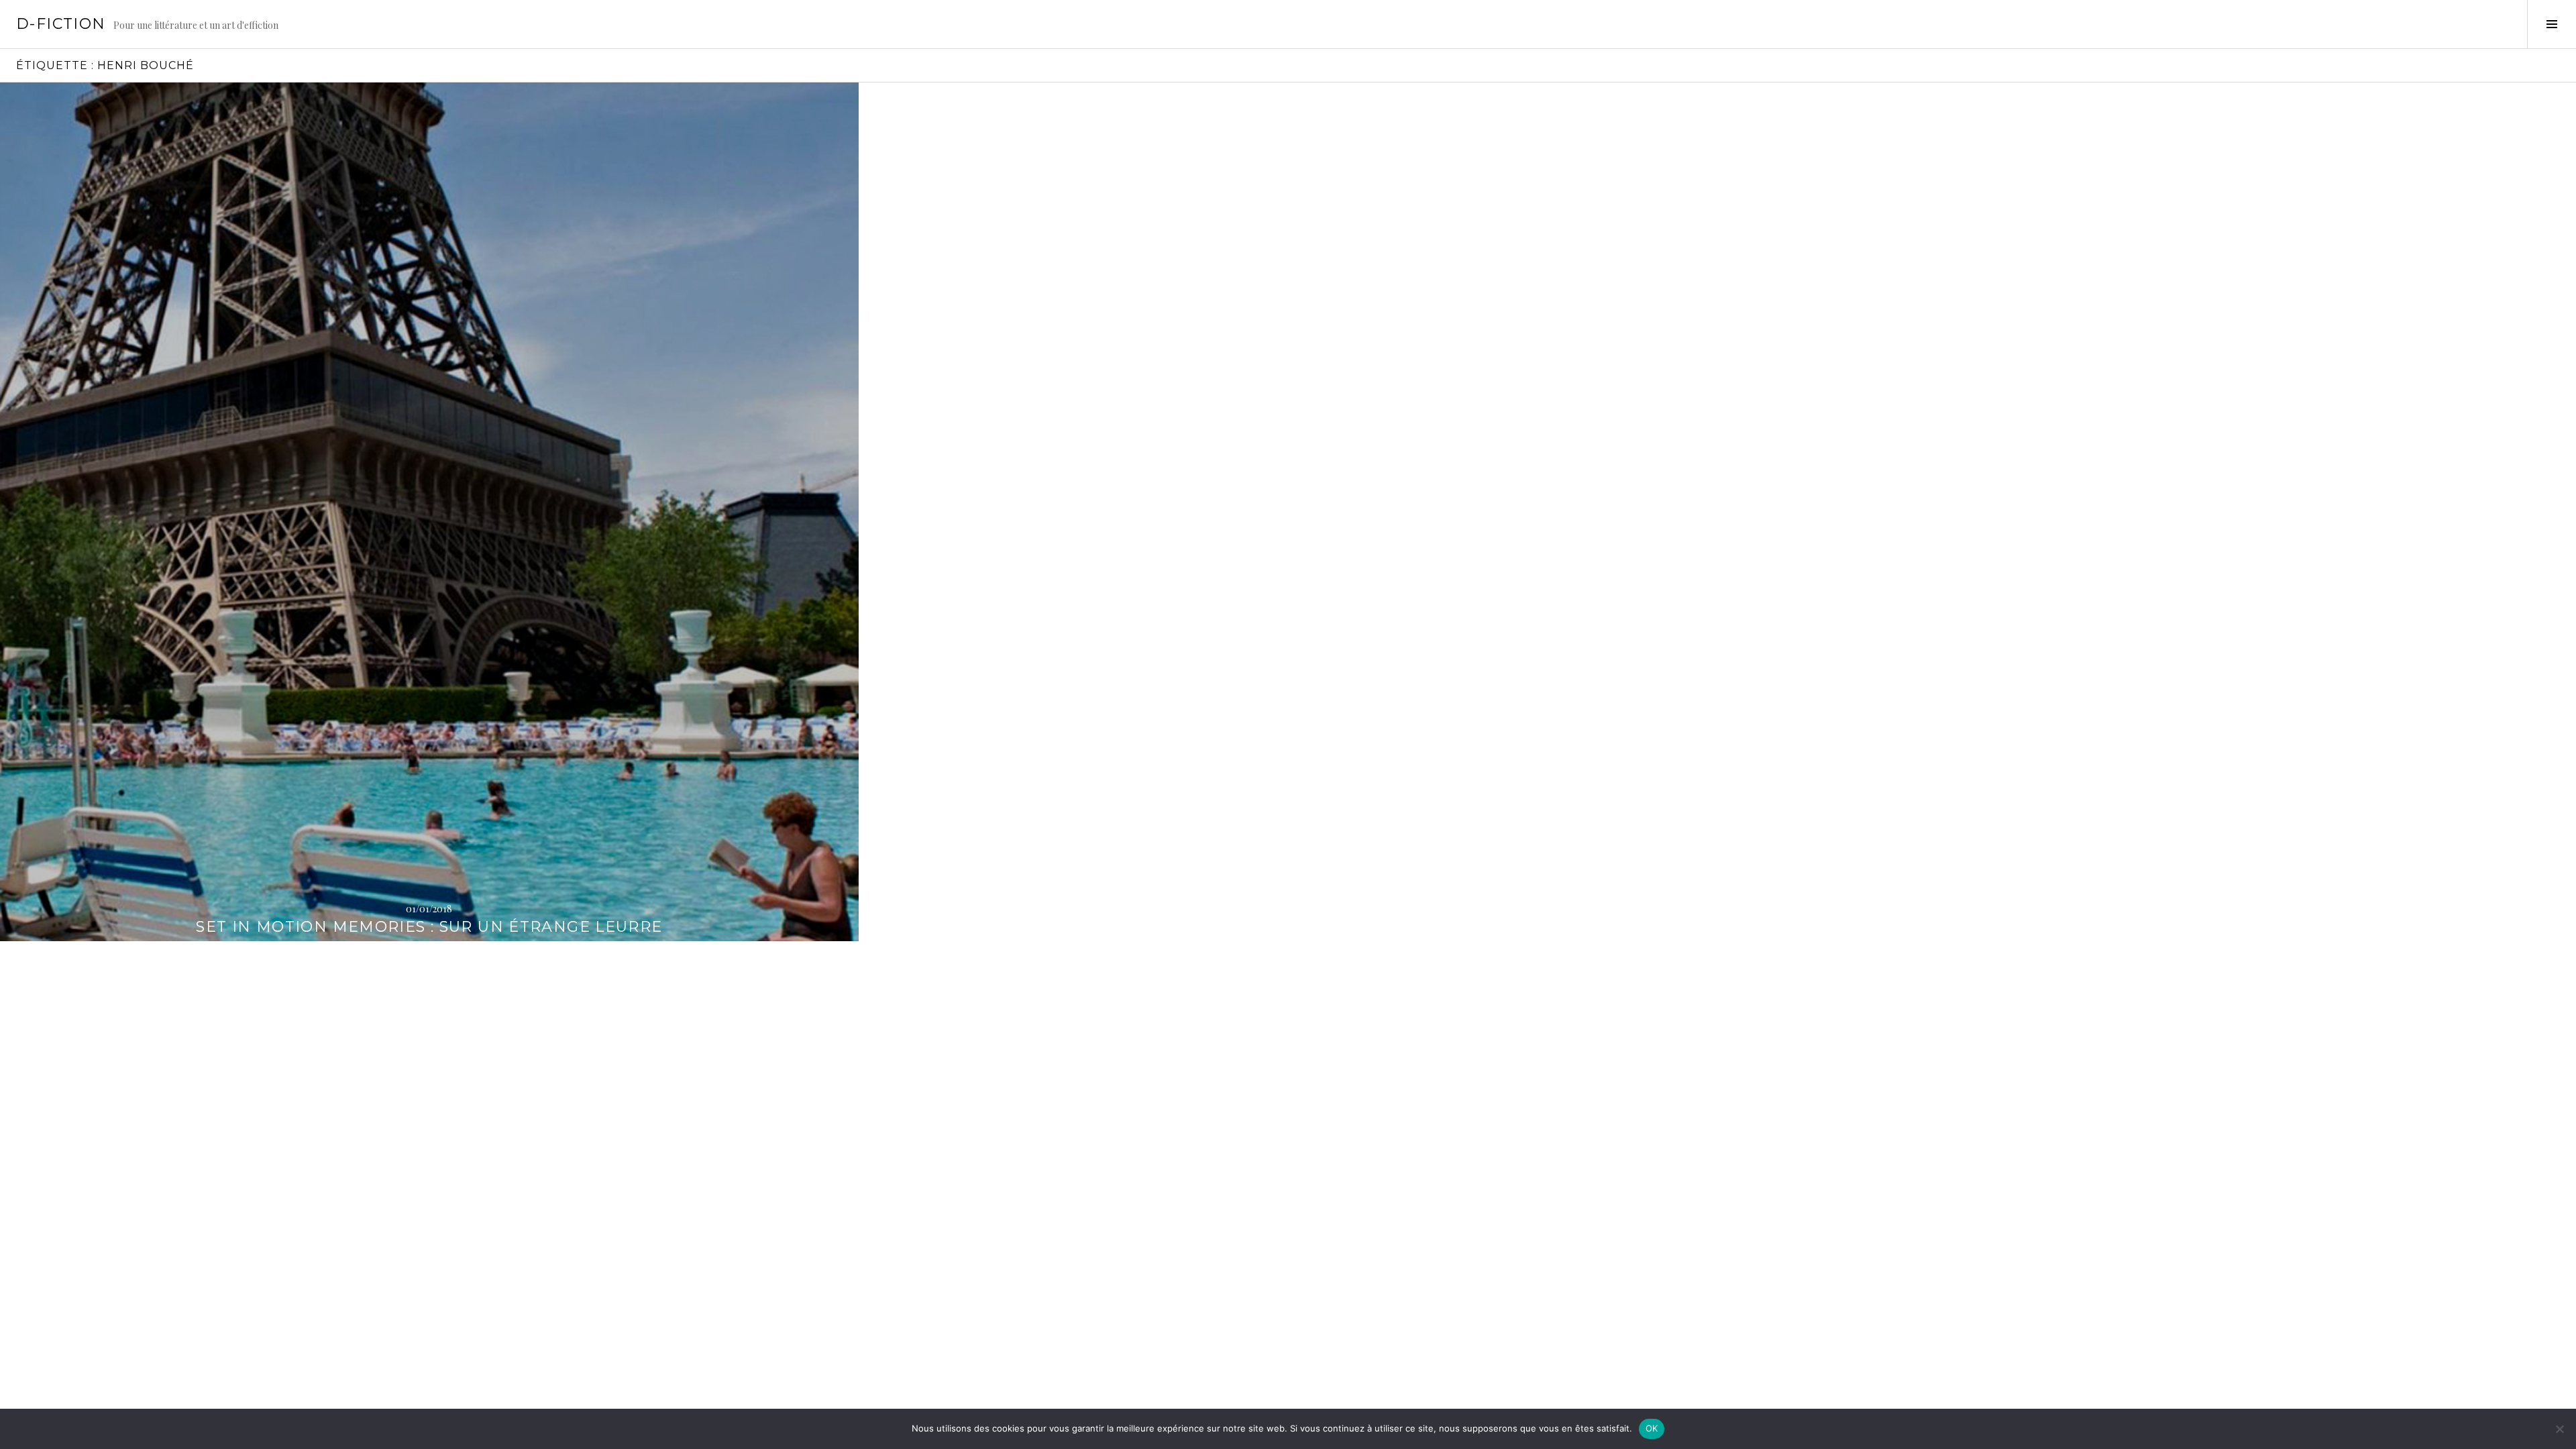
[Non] (2559, 1429)
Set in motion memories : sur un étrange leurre (429, 927)
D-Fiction (61, 24)
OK (1652, 1428)
